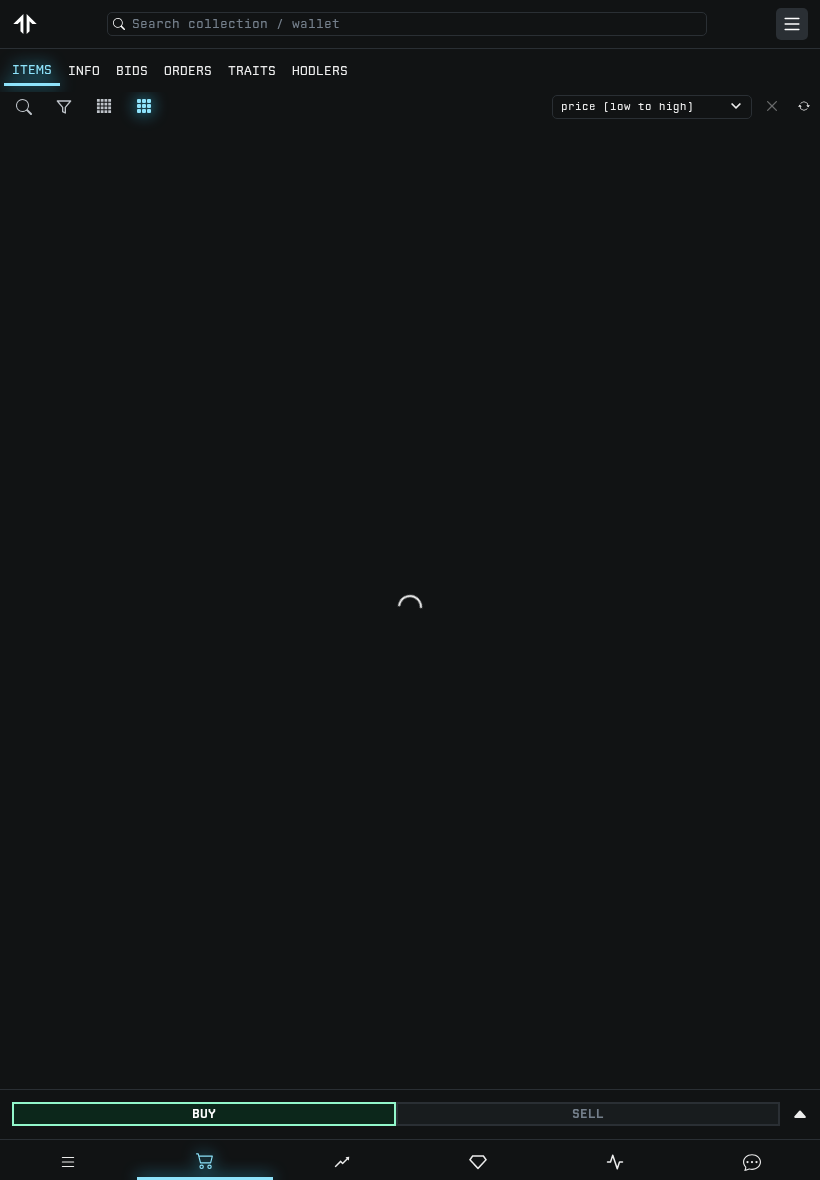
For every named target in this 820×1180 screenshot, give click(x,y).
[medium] (144, 106)
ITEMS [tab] (32, 70)
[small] (104, 106)
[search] (24, 107)
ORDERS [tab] (188, 71)
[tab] (68, 1161)
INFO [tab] (84, 71)
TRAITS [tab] (252, 71)
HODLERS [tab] (320, 71)
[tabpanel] (410, 590)
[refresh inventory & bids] (804, 106)
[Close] (772, 106)
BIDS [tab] (132, 71)
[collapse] (800, 1114)
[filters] (64, 107)
